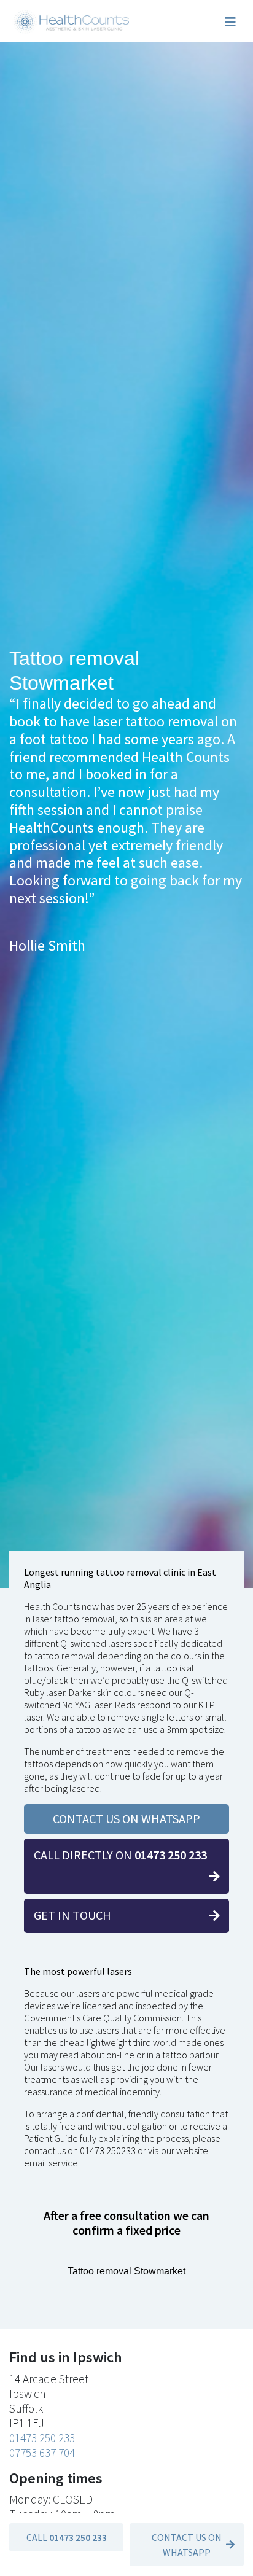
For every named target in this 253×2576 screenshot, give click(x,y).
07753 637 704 (42, 2453)
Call (67, 2537)
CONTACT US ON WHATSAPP (126, 1819)
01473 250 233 (42, 2438)
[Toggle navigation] (230, 22)
